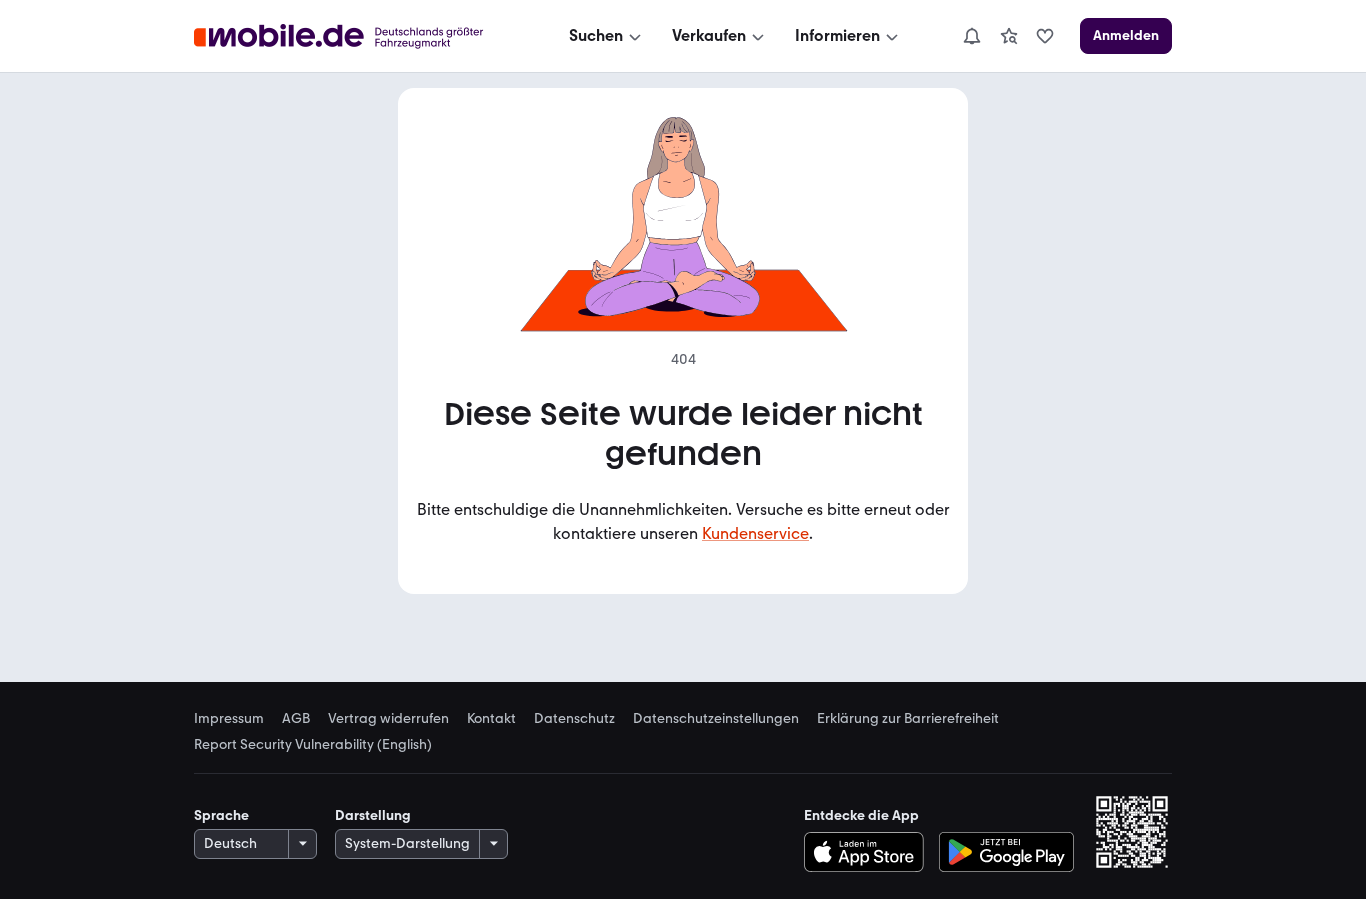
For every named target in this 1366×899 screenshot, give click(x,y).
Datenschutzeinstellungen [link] (716, 719)
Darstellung (373, 815)
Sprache (221, 815)
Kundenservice (755, 533)
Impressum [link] (229, 719)
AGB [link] (296, 719)
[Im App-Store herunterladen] (868, 852)
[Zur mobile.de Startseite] (356, 36)
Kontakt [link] (491, 719)
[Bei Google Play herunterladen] (1006, 852)
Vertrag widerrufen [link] (388, 719)
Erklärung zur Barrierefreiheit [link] (908, 719)
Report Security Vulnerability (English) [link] (313, 745)
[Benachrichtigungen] (971, 36)
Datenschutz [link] (574, 719)
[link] (1009, 36)
